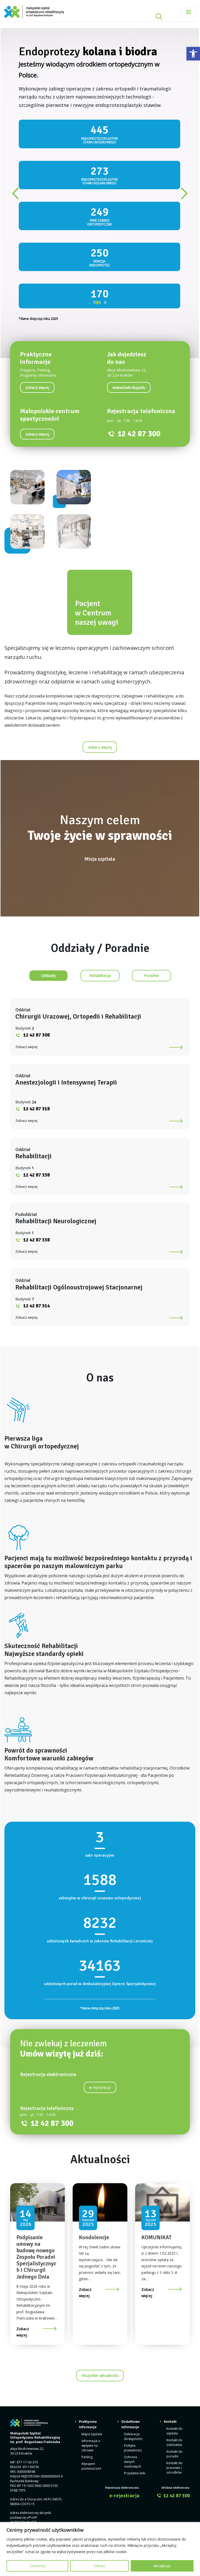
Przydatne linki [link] (135, 2297)
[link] (193, 54)
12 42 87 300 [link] (139, 258)
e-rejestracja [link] (124, 2320)
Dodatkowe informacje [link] (131, 2248)
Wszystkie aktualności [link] (100, 2199)
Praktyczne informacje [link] (88, 2248)
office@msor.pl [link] (32, 2355)
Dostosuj (37, 2566)
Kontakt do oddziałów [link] (174, 2266)
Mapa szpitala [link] (92, 2258)
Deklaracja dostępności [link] (133, 2260)
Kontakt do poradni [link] (174, 2278)
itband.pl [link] (183, 2385)
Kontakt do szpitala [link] (174, 2255)
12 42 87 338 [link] (36, 999)
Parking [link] (87, 2281)
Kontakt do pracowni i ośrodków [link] (174, 2292)
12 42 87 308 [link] (36, 859)
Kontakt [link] (170, 2245)
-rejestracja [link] (100, 1911)
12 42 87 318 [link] (36, 933)
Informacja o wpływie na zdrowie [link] (91, 2269)
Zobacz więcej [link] (26, 871)
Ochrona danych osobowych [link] (133, 2286)
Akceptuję (162, 2566)
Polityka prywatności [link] (133, 2272)
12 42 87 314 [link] (36, 1130)
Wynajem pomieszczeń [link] (91, 2290)
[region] (100, 2549)
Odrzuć (99, 2566)
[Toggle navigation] (189, 12)
